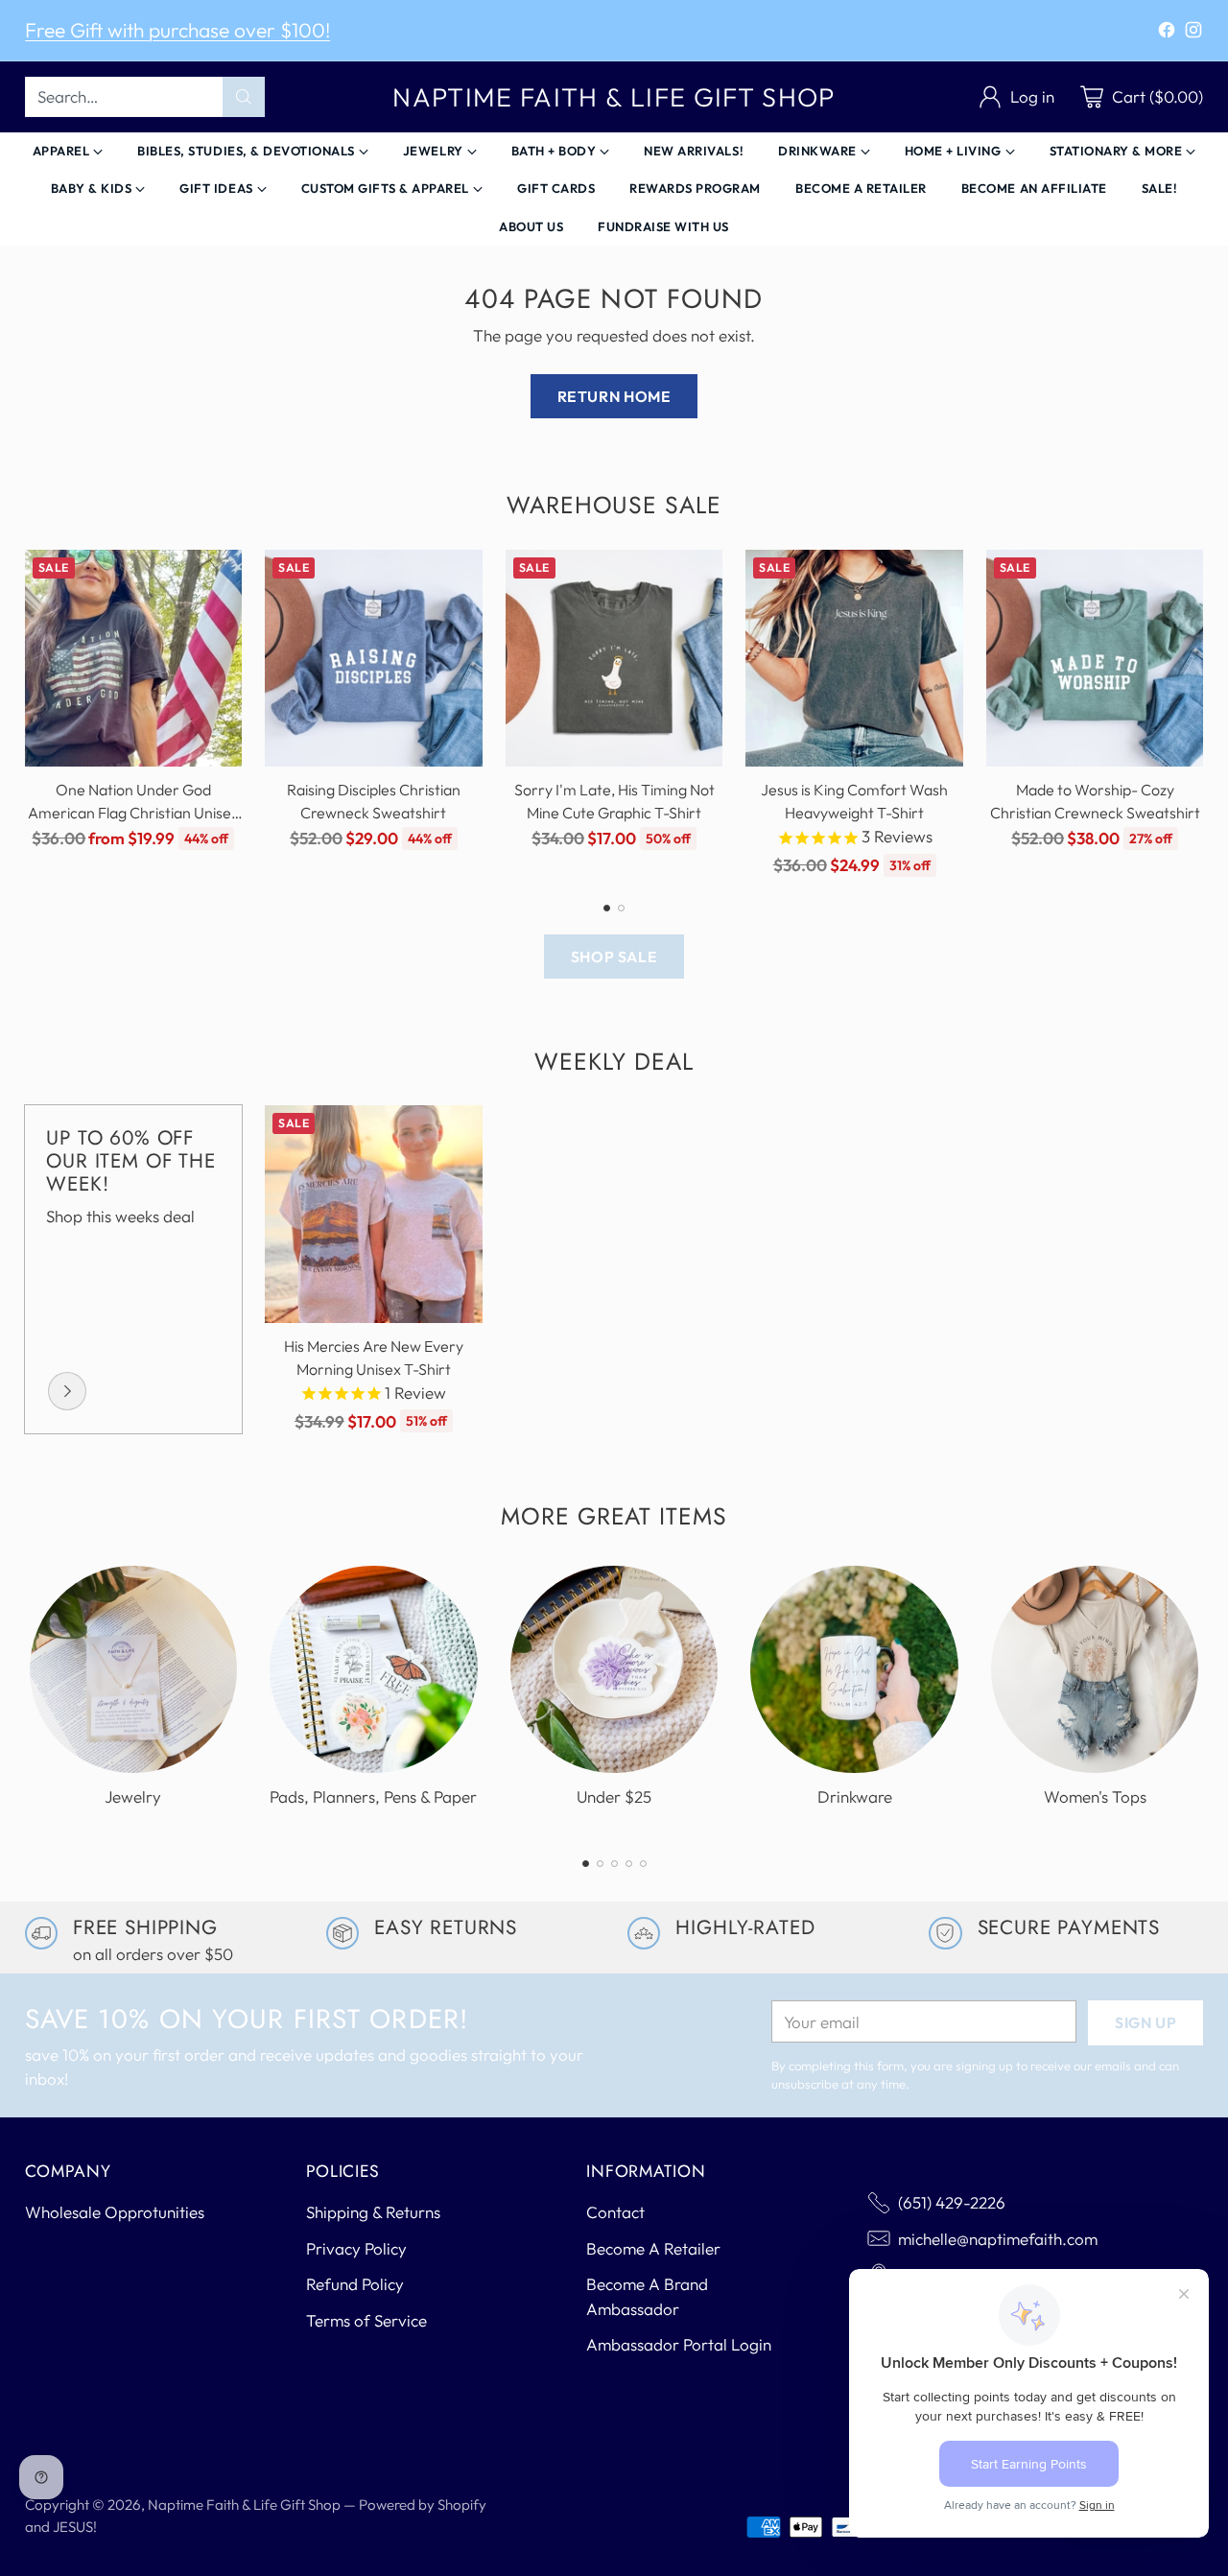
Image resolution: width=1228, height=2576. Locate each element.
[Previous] (30, 714)
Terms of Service (366, 2320)
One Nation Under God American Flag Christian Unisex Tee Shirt (133, 813)
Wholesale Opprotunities (115, 2212)
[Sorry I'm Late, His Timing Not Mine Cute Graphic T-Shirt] (614, 659)
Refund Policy (355, 2284)
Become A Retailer (653, 2248)
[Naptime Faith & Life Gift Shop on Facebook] (1167, 33)
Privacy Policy (356, 2248)
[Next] (1198, 714)
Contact (615, 2212)
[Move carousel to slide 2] (621, 908)
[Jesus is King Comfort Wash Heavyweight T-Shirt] (854, 659)
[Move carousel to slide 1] (607, 908)
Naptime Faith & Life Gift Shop (244, 2505)
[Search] (244, 97)
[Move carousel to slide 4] (629, 1864)
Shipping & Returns (373, 2212)
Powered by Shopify (423, 2505)
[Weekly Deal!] (67, 1391)
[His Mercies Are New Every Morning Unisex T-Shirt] (374, 1214)
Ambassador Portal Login (679, 2344)
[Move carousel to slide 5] (643, 1864)
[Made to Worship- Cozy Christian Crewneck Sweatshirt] (1095, 659)
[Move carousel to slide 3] (614, 1864)
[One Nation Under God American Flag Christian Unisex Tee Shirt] (134, 659)
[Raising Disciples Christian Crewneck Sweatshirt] (374, 659)
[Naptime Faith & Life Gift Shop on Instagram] (1193, 33)
